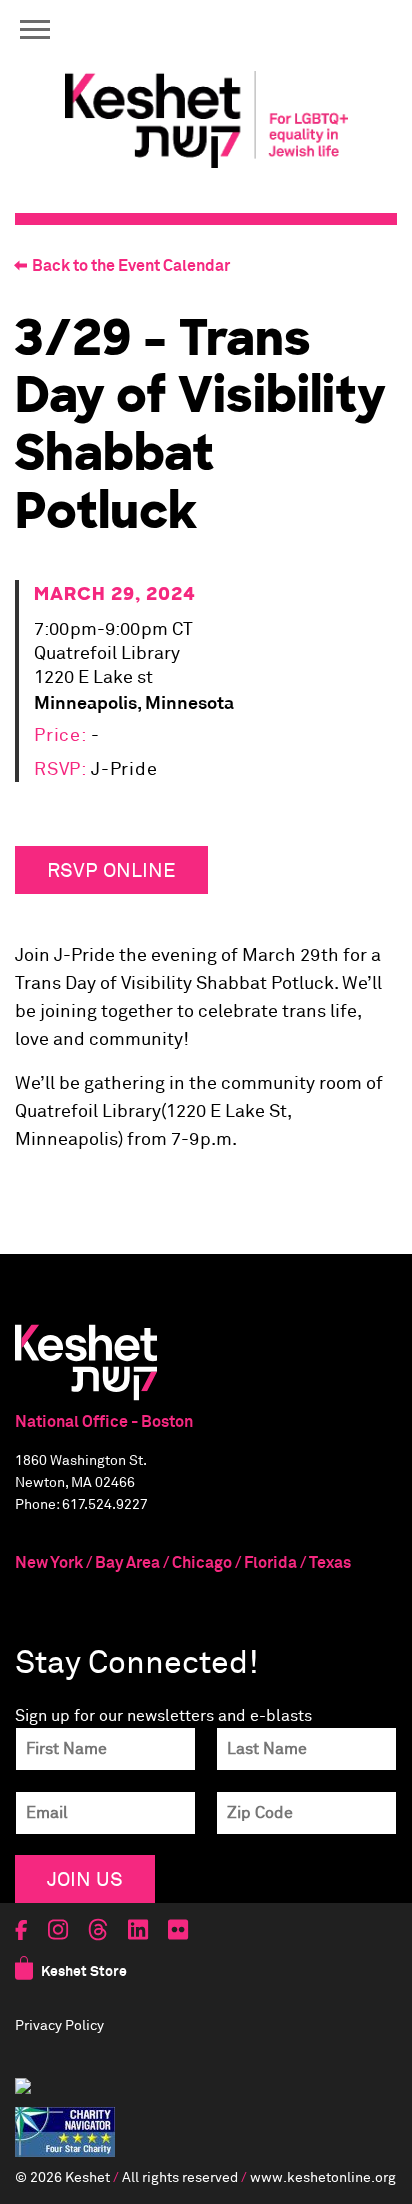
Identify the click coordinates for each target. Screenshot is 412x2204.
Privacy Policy (59, 2026)
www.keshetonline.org (323, 2178)
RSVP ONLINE (111, 869)
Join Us (85, 1878)
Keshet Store (84, 1972)
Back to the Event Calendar (131, 266)
